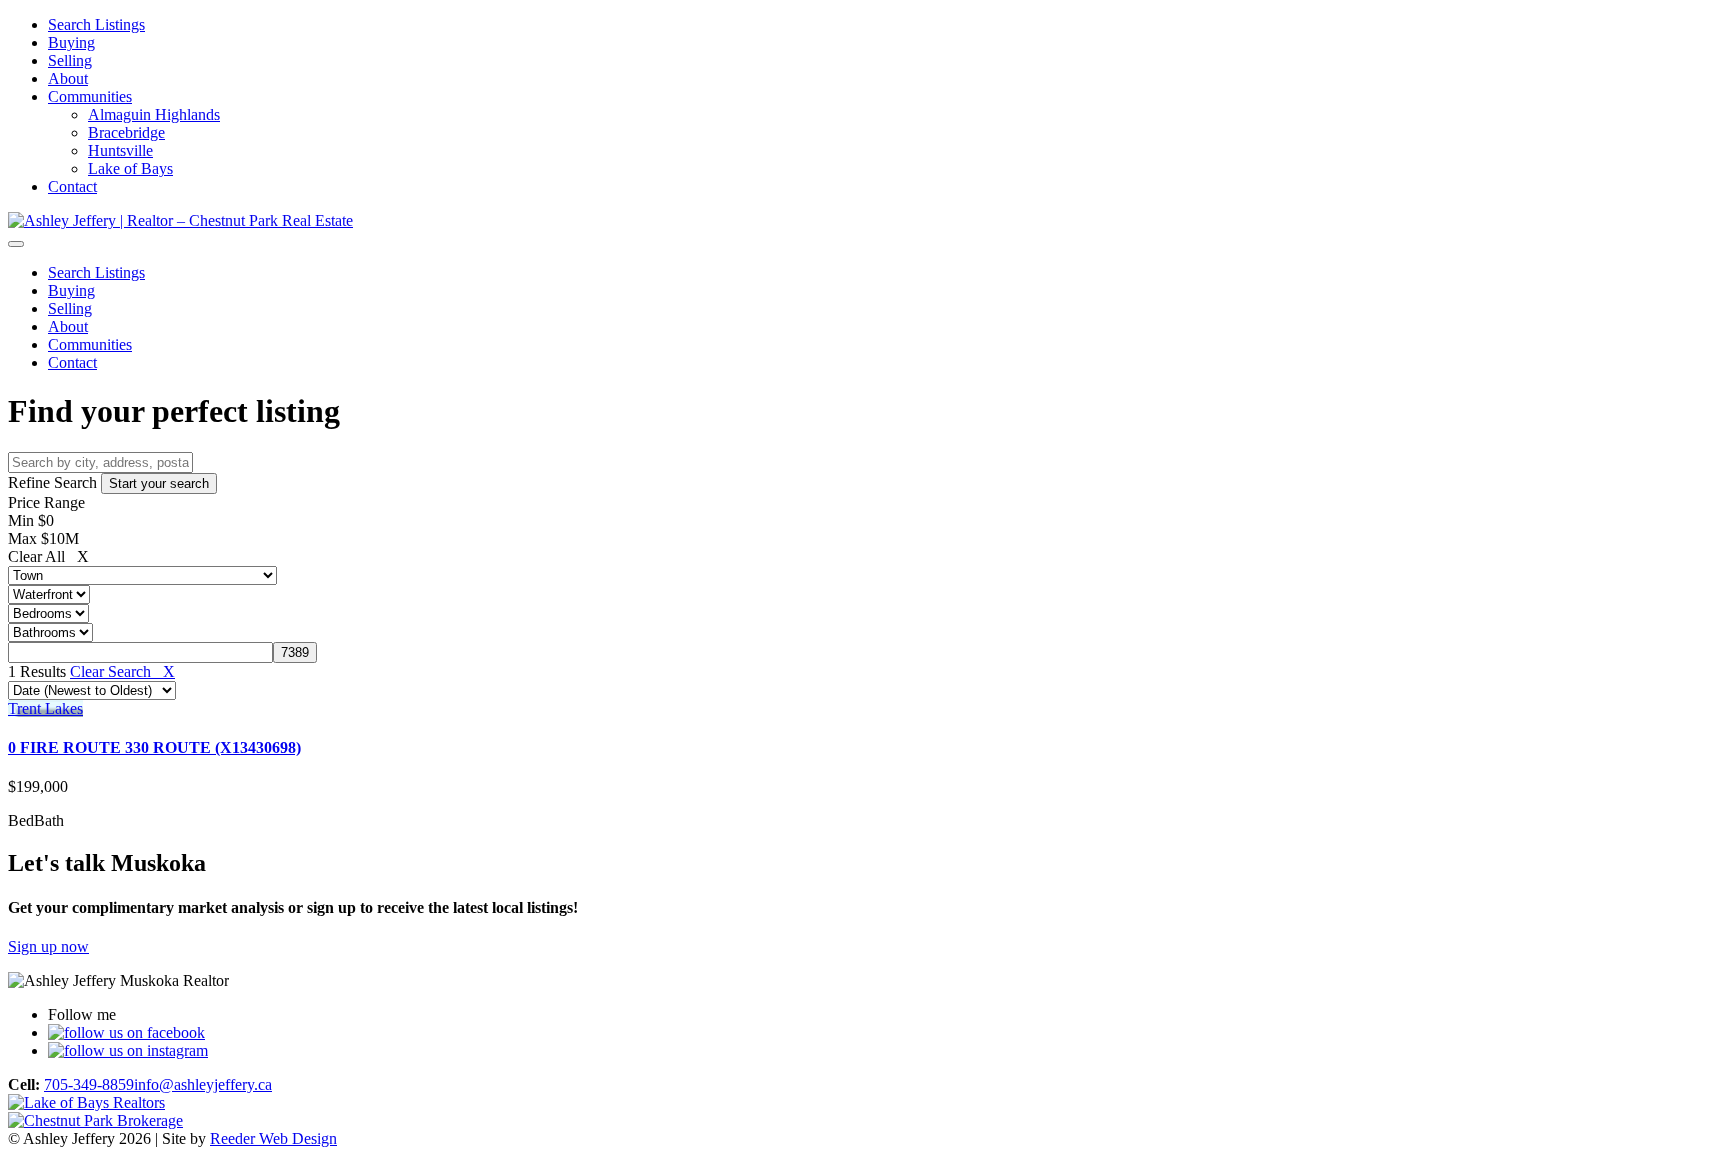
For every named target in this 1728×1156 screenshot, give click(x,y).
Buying (71, 42)
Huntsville (120, 150)
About (68, 78)
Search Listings (96, 24)
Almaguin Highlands (154, 114)
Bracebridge (126, 132)
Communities (90, 96)
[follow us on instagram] (128, 1050)
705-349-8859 (89, 1084)
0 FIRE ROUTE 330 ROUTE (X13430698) (154, 747)
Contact (72, 186)
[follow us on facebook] (126, 1032)
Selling (70, 60)
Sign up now (48, 946)
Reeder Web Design (273, 1138)
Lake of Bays (130, 168)
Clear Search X (122, 671)
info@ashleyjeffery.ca (203, 1084)
